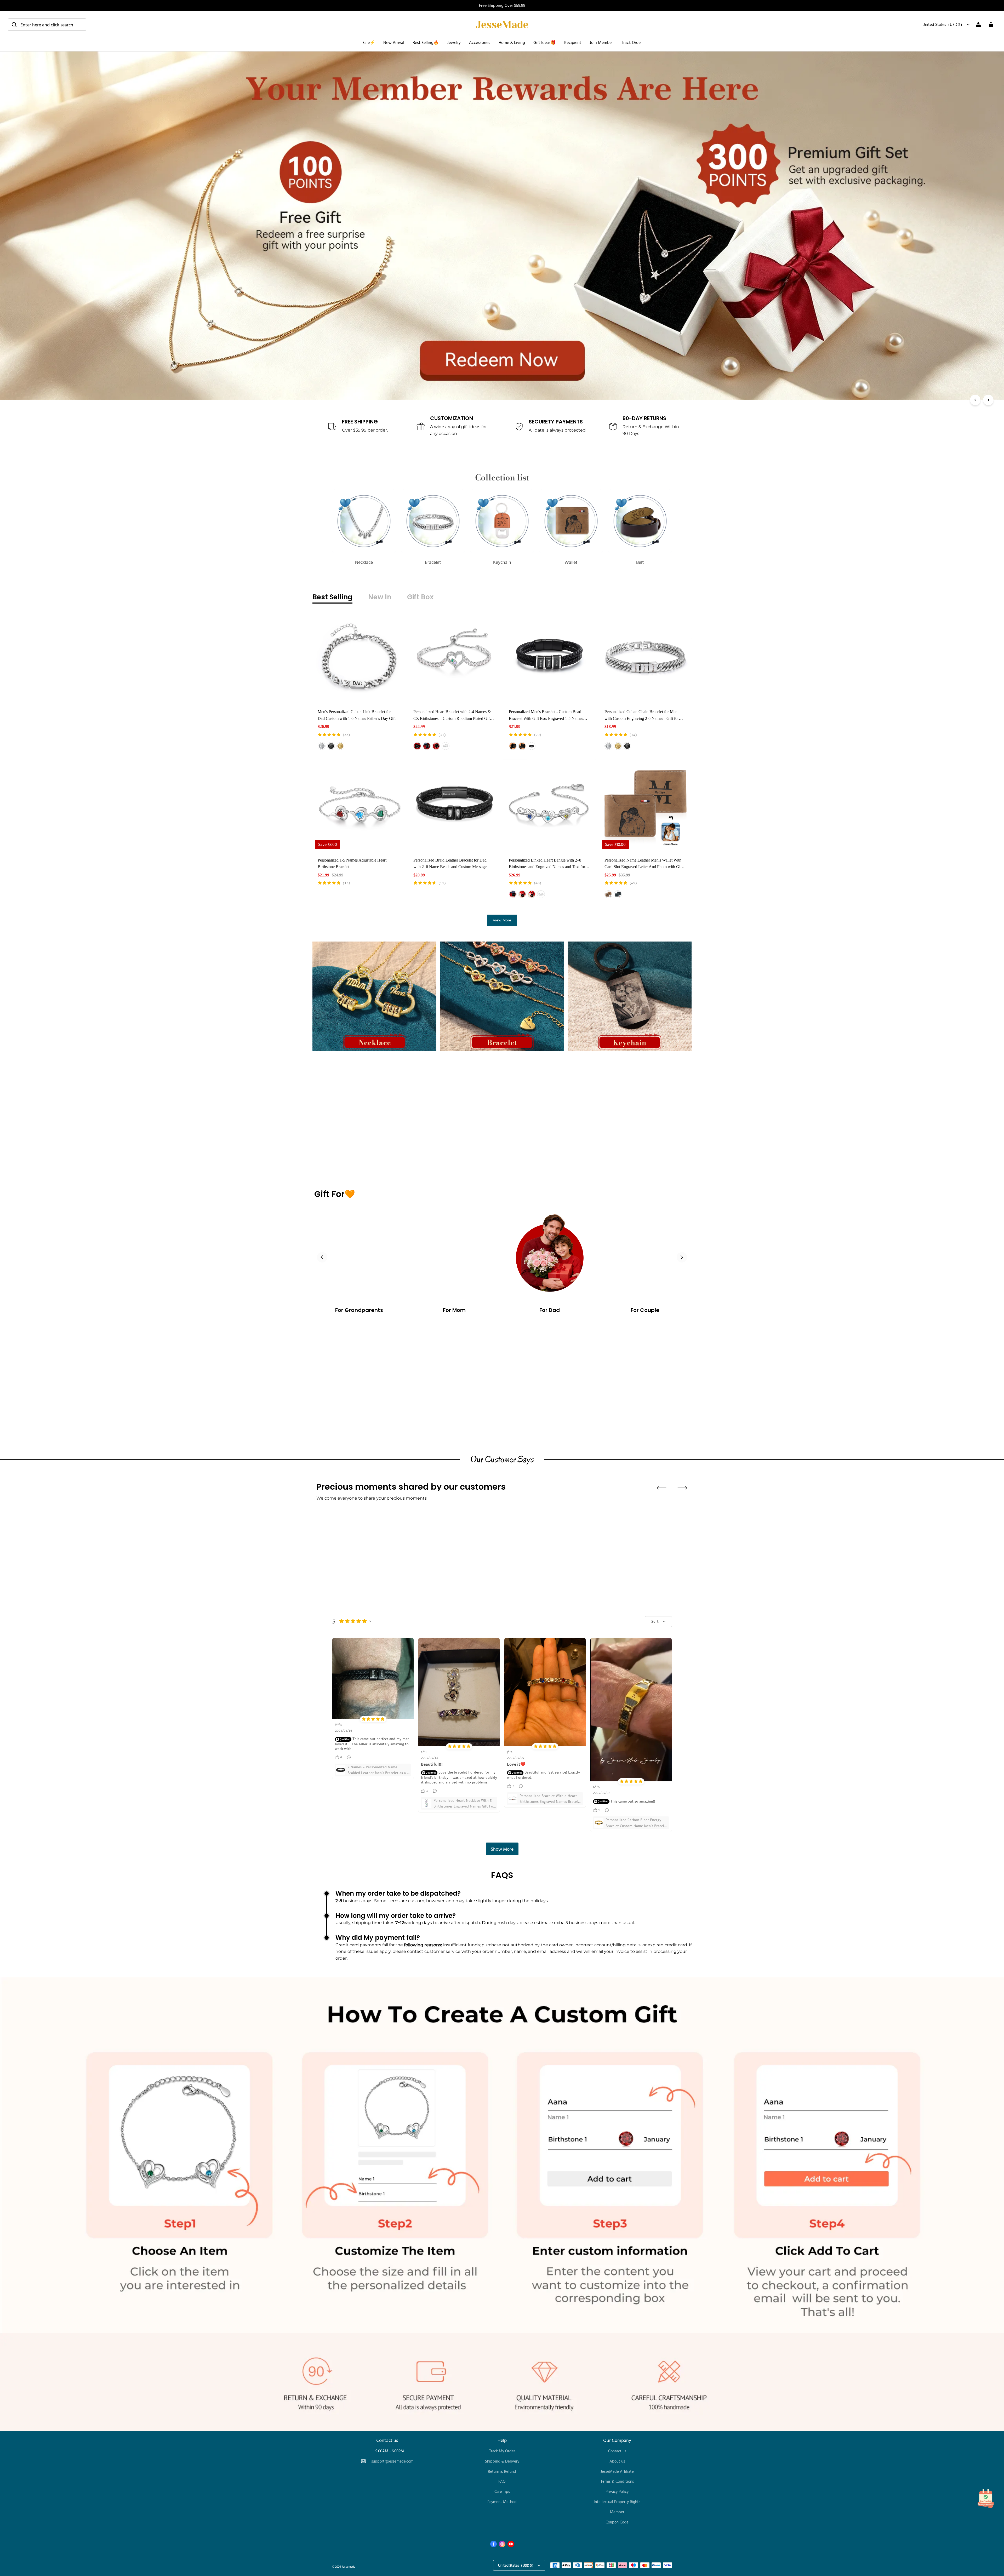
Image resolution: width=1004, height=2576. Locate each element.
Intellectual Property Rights (617, 2502)
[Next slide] (682, 1257)
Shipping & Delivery (502, 2461)
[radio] (322, 746)
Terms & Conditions (617, 2481)
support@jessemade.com (392, 2461)
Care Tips (502, 2491)
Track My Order (502, 2451)
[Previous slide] (322, 1257)
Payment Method (502, 2502)
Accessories (480, 42)
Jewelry (454, 42)
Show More (502, 1849)
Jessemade (349, 2566)
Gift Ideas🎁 (545, 42)
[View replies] (349, 1757)
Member (617, 2512)
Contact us (617, 2451)
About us (617, 2461)
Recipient (573, 42)
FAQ (502, 2481)
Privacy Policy (617, 2491)
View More (502, 920)
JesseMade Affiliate (617, 2471)
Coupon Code (617, 2522)
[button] (47, 25)
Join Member (601, 42)
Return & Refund (502, 2471)
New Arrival (394, 42)
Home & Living (512, 42)
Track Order (632, 42)
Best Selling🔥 (426, 42)
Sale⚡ (369, 42)
